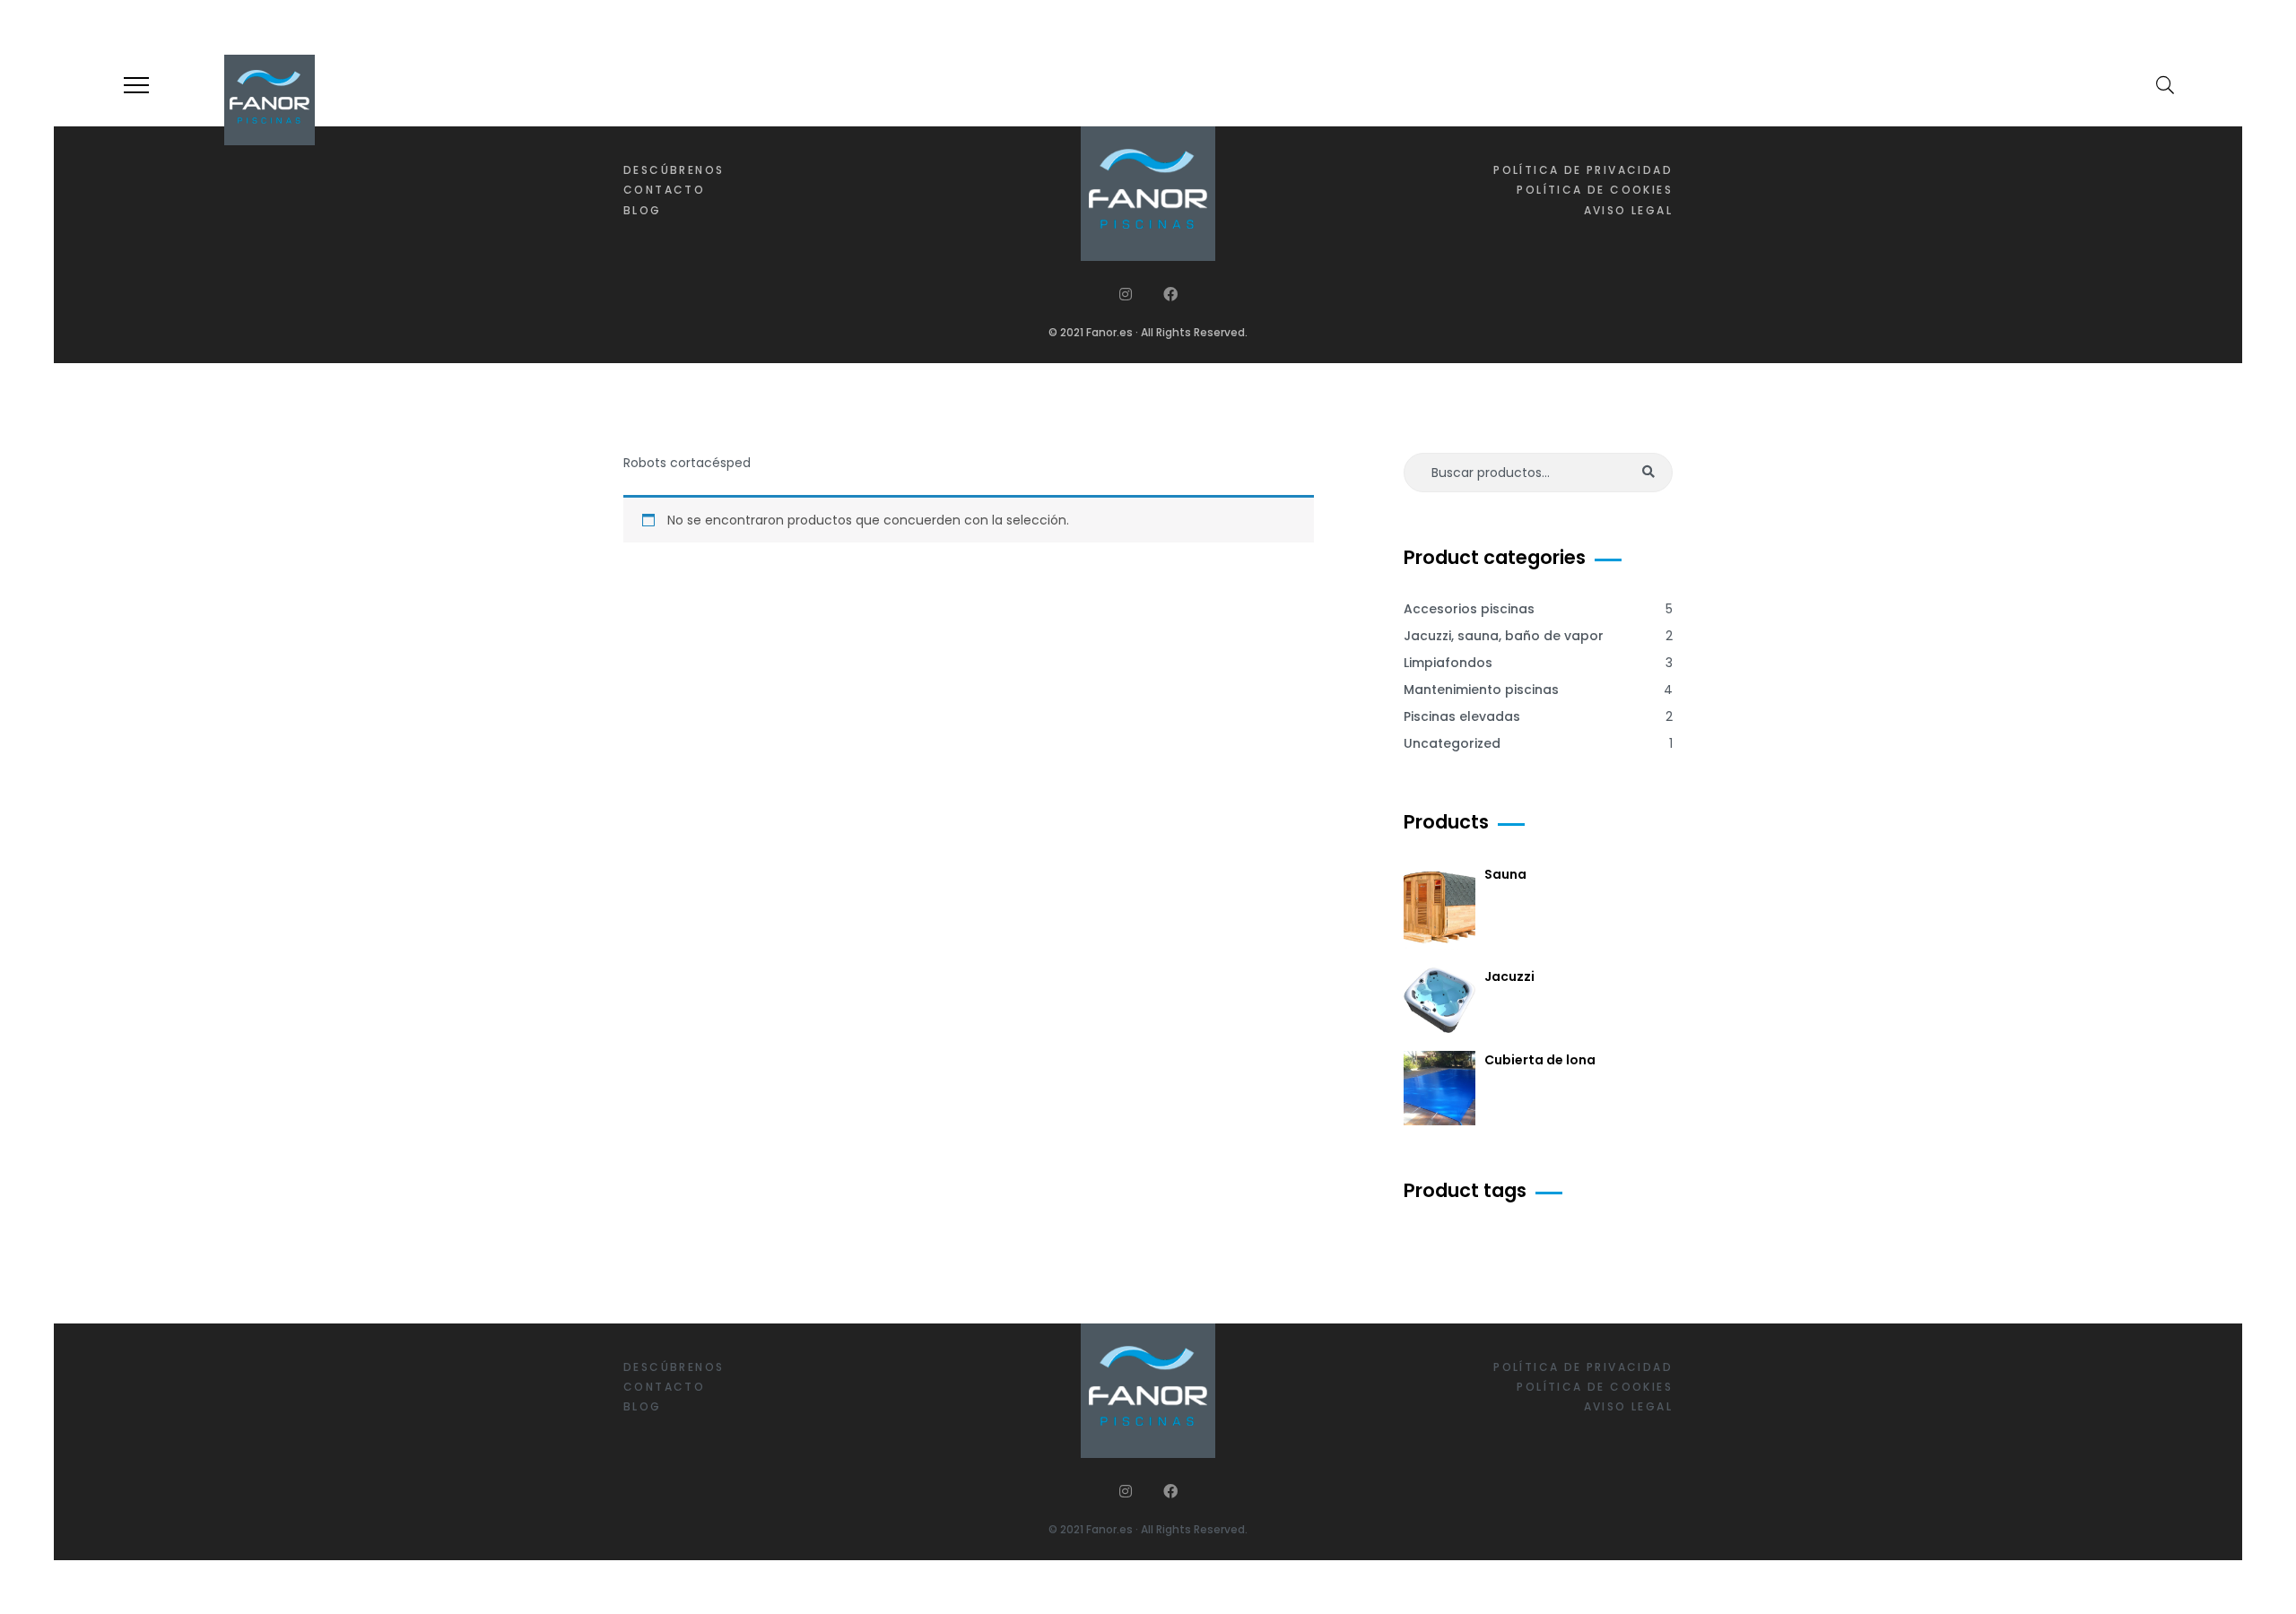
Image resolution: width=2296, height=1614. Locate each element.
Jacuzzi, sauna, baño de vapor (1504, 636)
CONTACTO (664, 190)
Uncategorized (1452, 743)
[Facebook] (1170, 294)
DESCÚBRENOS (674, 170)
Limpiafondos (1448, 663)
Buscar (1648, 473)
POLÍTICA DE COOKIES (1595, 190)
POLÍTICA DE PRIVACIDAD (1583, 170)
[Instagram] (1126, 294)
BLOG (643, 210)
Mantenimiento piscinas (1481, 690)
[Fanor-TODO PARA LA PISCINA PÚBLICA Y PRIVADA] (270, 100)
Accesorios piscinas (1469, 609)
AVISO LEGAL (1628, 210)
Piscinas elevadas (1462, 716)
